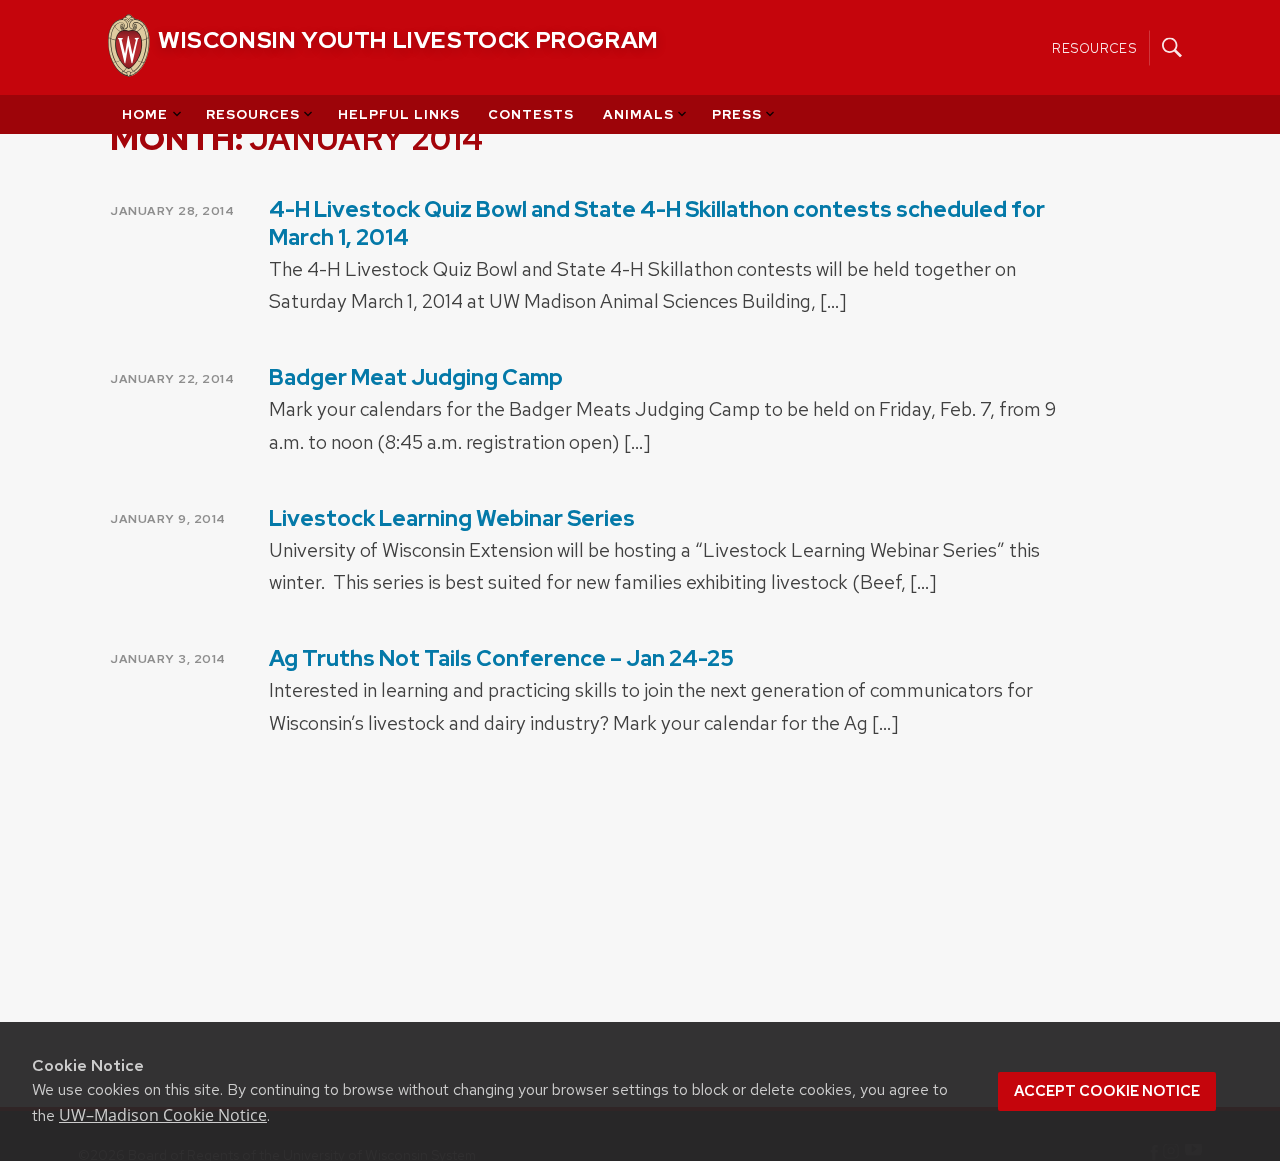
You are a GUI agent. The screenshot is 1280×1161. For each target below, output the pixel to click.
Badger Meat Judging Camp (416, 377)
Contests (531, 114)
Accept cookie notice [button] (1107, 1091)
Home (145, 114)
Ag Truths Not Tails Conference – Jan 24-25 (501, 658)
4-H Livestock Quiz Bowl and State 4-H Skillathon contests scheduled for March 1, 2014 (657, 223)
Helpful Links (399, 114)
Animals (638, 114)
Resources (1094, 47)
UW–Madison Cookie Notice (163, 1115)
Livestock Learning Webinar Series (452, 518)
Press (737, 114)
